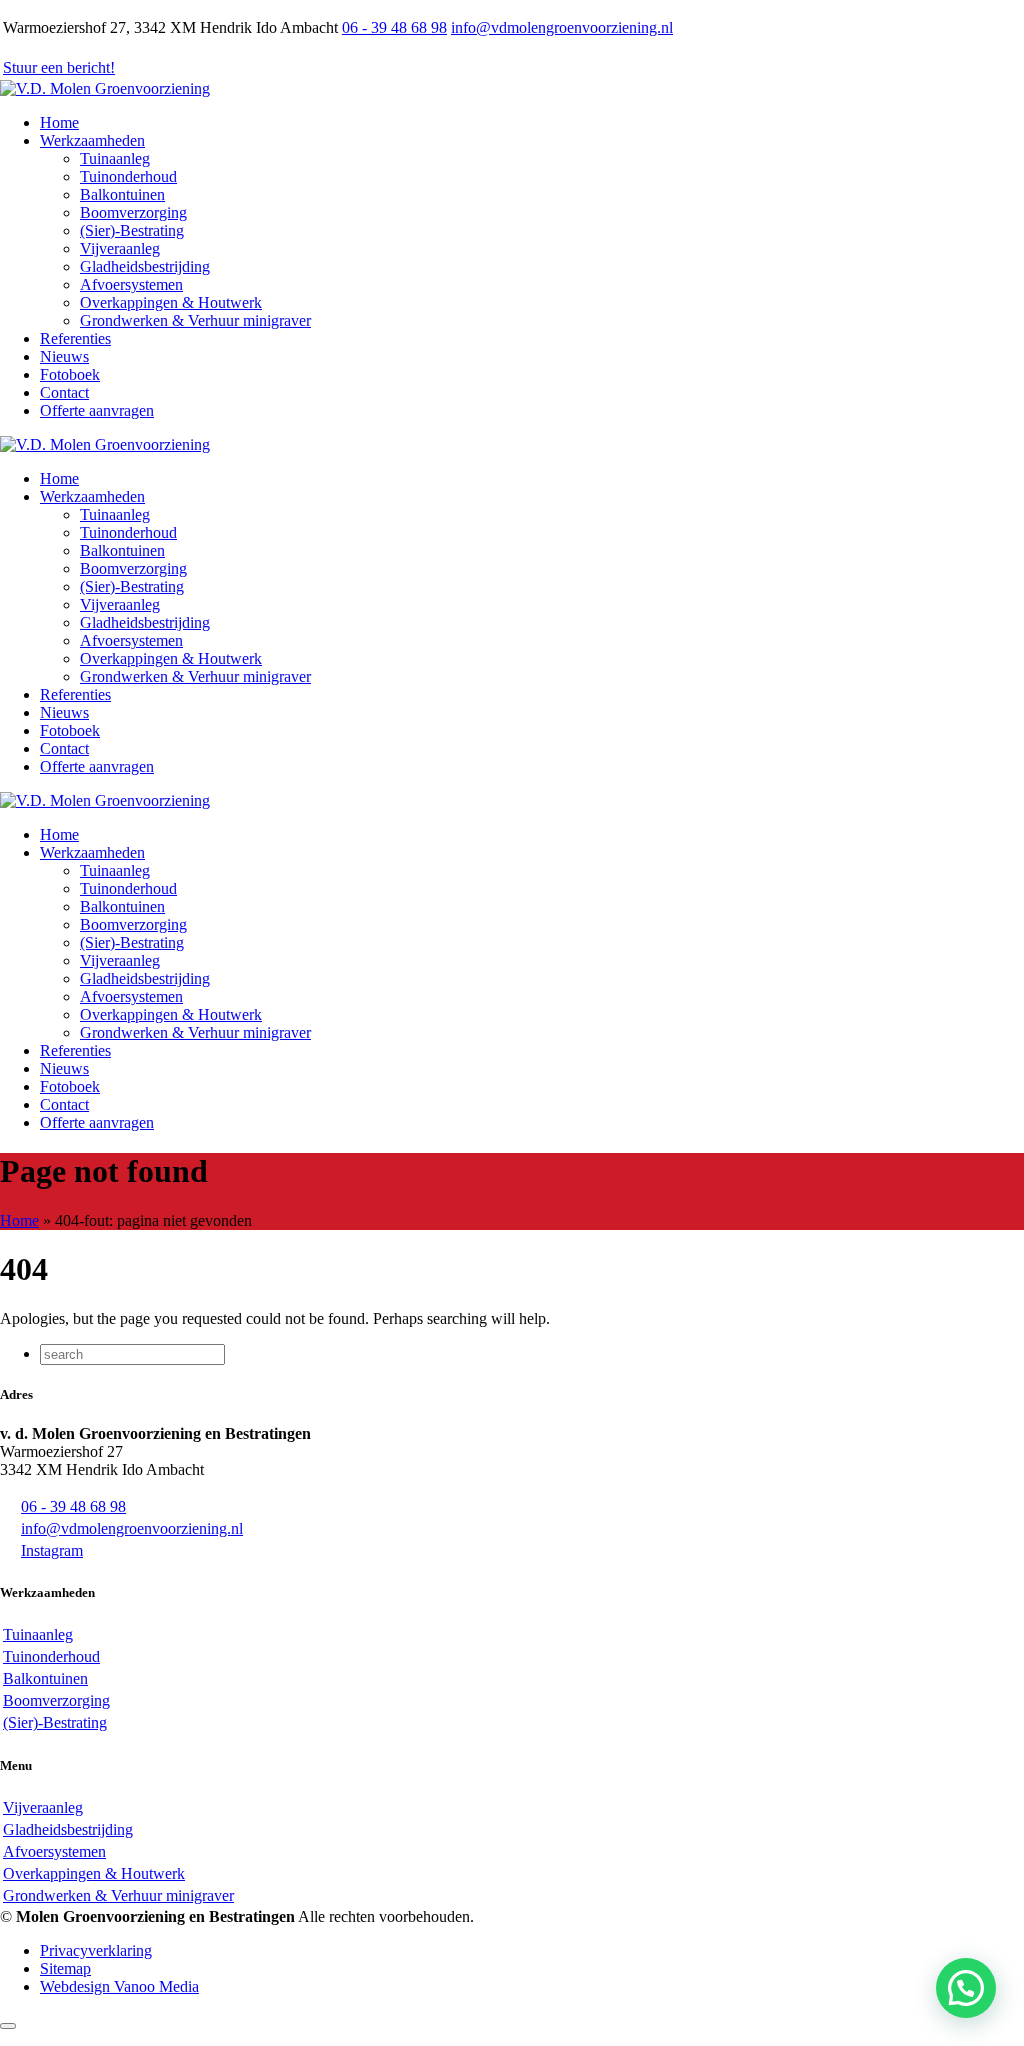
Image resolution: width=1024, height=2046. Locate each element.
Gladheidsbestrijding (145, 266)
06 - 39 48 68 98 (394, 27)
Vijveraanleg (120, 248)
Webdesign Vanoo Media (119, 1986)
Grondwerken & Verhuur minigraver (195, 320)
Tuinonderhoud (128, 176)
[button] (966, 1988)
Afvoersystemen (131, 284)
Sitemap (65, 1968)
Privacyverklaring (96, 1950)
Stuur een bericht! (59, 67)
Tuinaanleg (115, 158)
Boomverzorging (133, 212)
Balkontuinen (122, 194)
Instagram (52, 1550)
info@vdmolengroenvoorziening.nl (562, 27)
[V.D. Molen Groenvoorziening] (105, 88)
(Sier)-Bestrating (132, 230)
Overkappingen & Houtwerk (171, 302)
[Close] (8, 2026)
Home (19, 1220)
